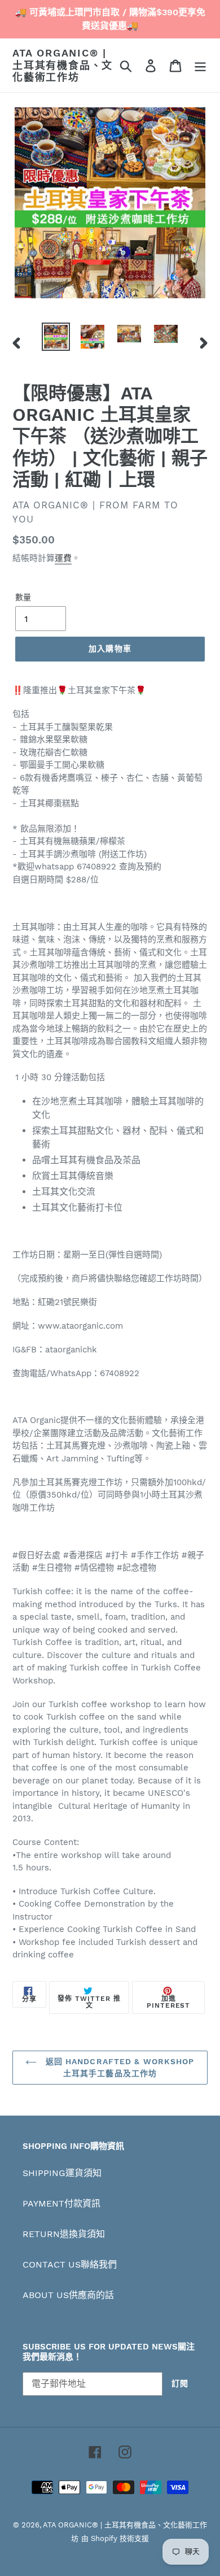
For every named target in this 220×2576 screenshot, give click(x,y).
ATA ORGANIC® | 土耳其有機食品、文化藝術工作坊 (63, 65)
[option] (56, 337)
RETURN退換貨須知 (64, 2234)
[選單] (200, 65)
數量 (23, 597)
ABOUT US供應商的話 (68, 2295)
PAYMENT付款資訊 (61, 2203)
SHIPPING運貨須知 (62, 2173)
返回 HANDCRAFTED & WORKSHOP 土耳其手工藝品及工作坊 (118, 2067)
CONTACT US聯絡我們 (70, 2264)
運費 (63, 558)
